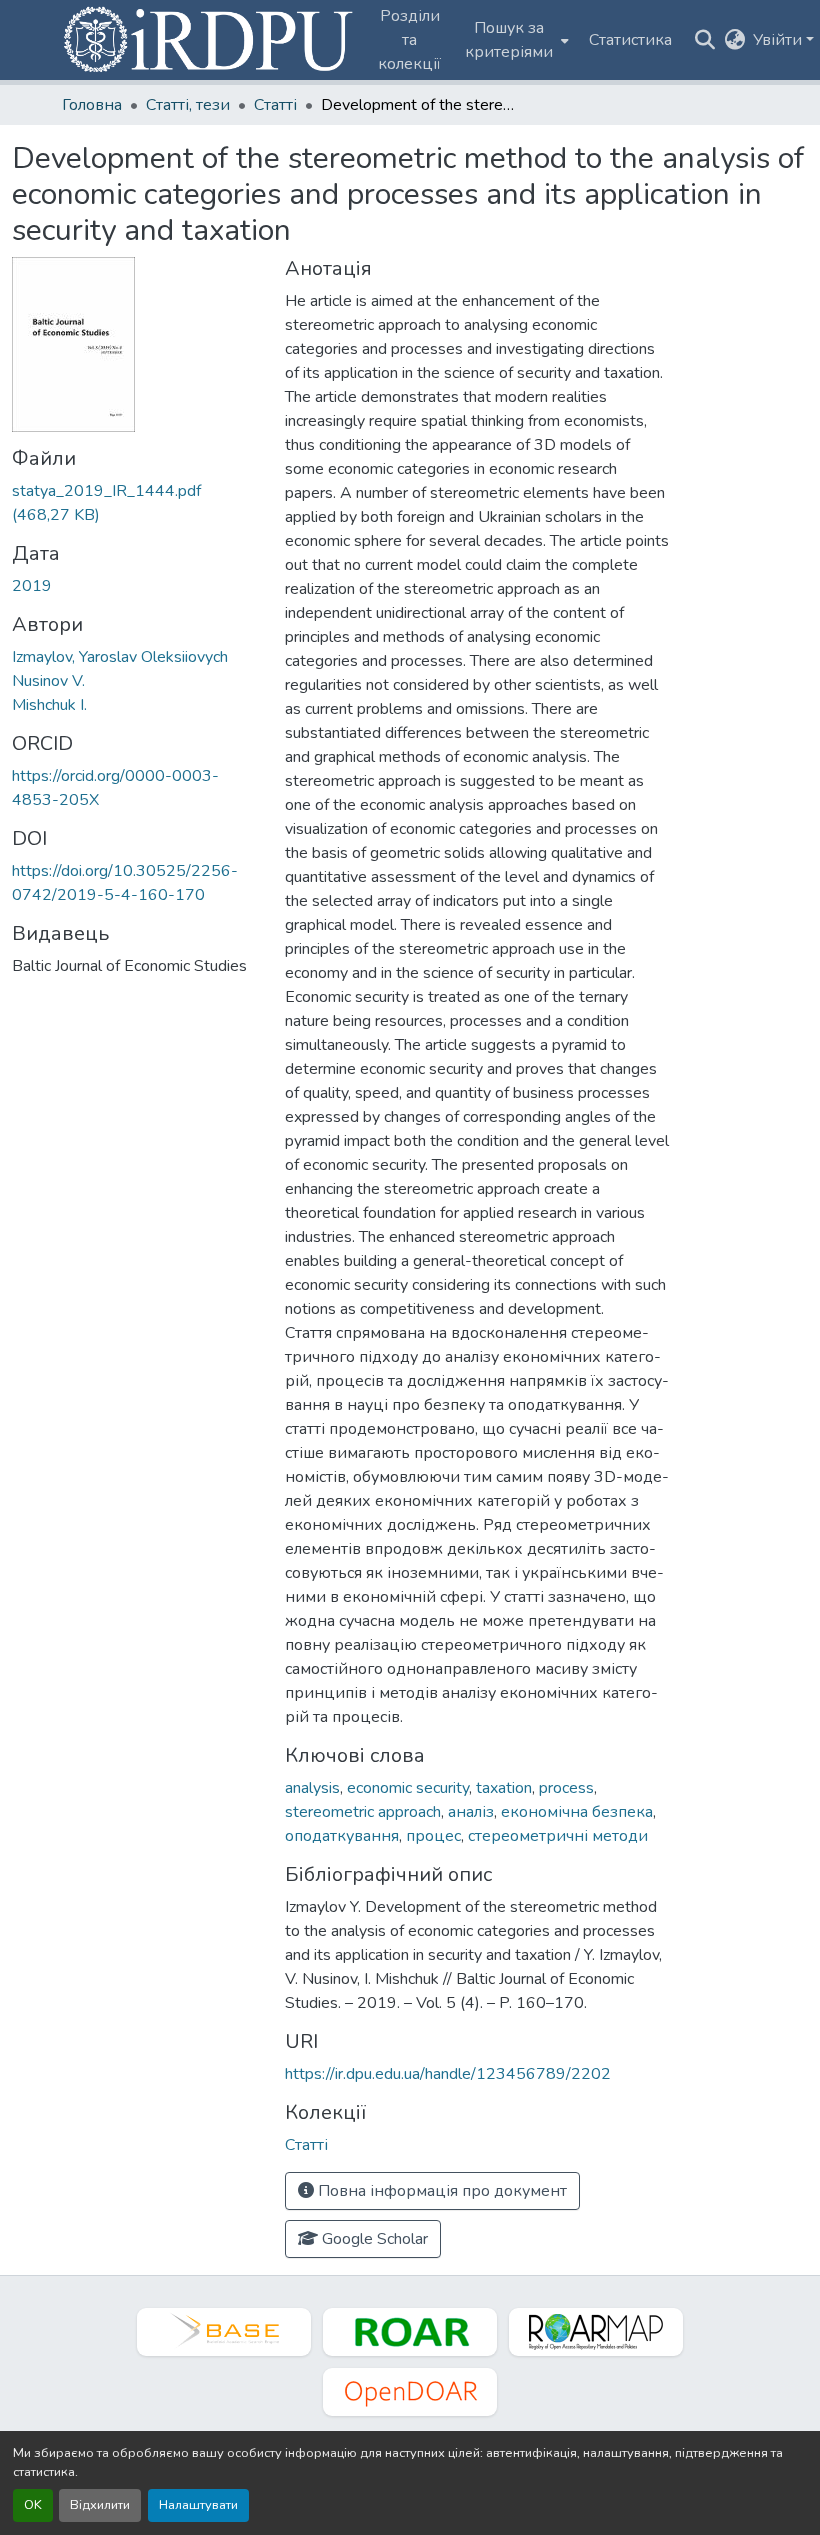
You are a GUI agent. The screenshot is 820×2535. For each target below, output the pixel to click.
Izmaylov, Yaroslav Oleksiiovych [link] (120, 657)
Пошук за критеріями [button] (509, 40)
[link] (136, 503)
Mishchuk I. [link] (49, 705)
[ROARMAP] (596, 2332)
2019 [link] (32, 586)
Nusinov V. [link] (48, 681)
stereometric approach (363, 1812)
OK (33, 2505)
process (566, 1788)
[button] (210, 40)
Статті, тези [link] (188, 105)
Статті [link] (275, 105)
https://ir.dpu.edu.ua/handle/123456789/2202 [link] (448, 2074)
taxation (504, 1788)
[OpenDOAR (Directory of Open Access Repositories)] (410, 2392)
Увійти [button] (779, 40)
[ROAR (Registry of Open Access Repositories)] (410, 2332)
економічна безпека (577, 1812)
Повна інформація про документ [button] (440, 2191)
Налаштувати (198, 2505)
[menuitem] (515, 40)
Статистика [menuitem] (630, 40)
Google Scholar (373, 2239)
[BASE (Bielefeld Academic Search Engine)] (224, 2332)
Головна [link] (92, 105)
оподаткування (342, 1836)
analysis (312, 1788)
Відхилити (100, 2505)
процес (433, 1836)
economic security (408, 1788)
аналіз (471, 1812)
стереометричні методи (558, 1836)
